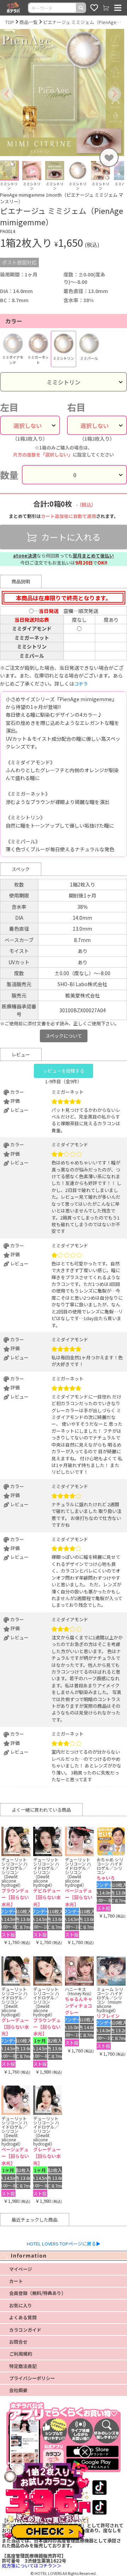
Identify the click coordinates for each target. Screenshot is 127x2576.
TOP (10, 22)
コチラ (81, 684)
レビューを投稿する (64, 1071)
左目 (9, 407)
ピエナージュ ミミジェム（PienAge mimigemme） (82, 22)
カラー (14, 321)
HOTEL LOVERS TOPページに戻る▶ (64, 2244)
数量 (9, 475)
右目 (76, 407)
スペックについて (64, 1036)
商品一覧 (29, 22)
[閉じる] (85, 2452)
